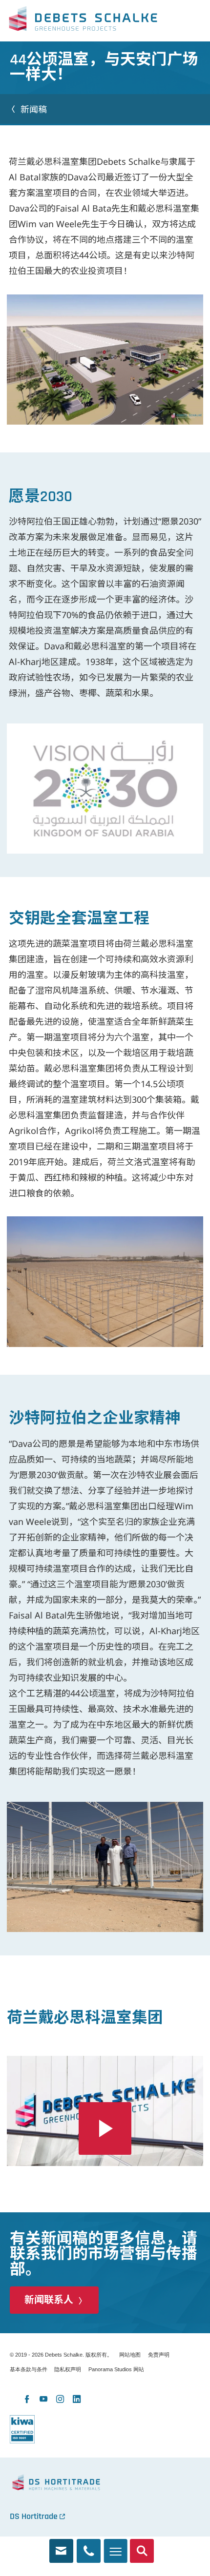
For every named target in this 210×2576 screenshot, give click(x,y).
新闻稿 (34, 109)
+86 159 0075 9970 (89, 2547)
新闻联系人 (49, 2300)
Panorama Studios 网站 (116, 2369)
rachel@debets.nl (61, 2547)
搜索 (142, 2547)
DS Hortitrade (34, 2516)
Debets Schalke (83, 21)
